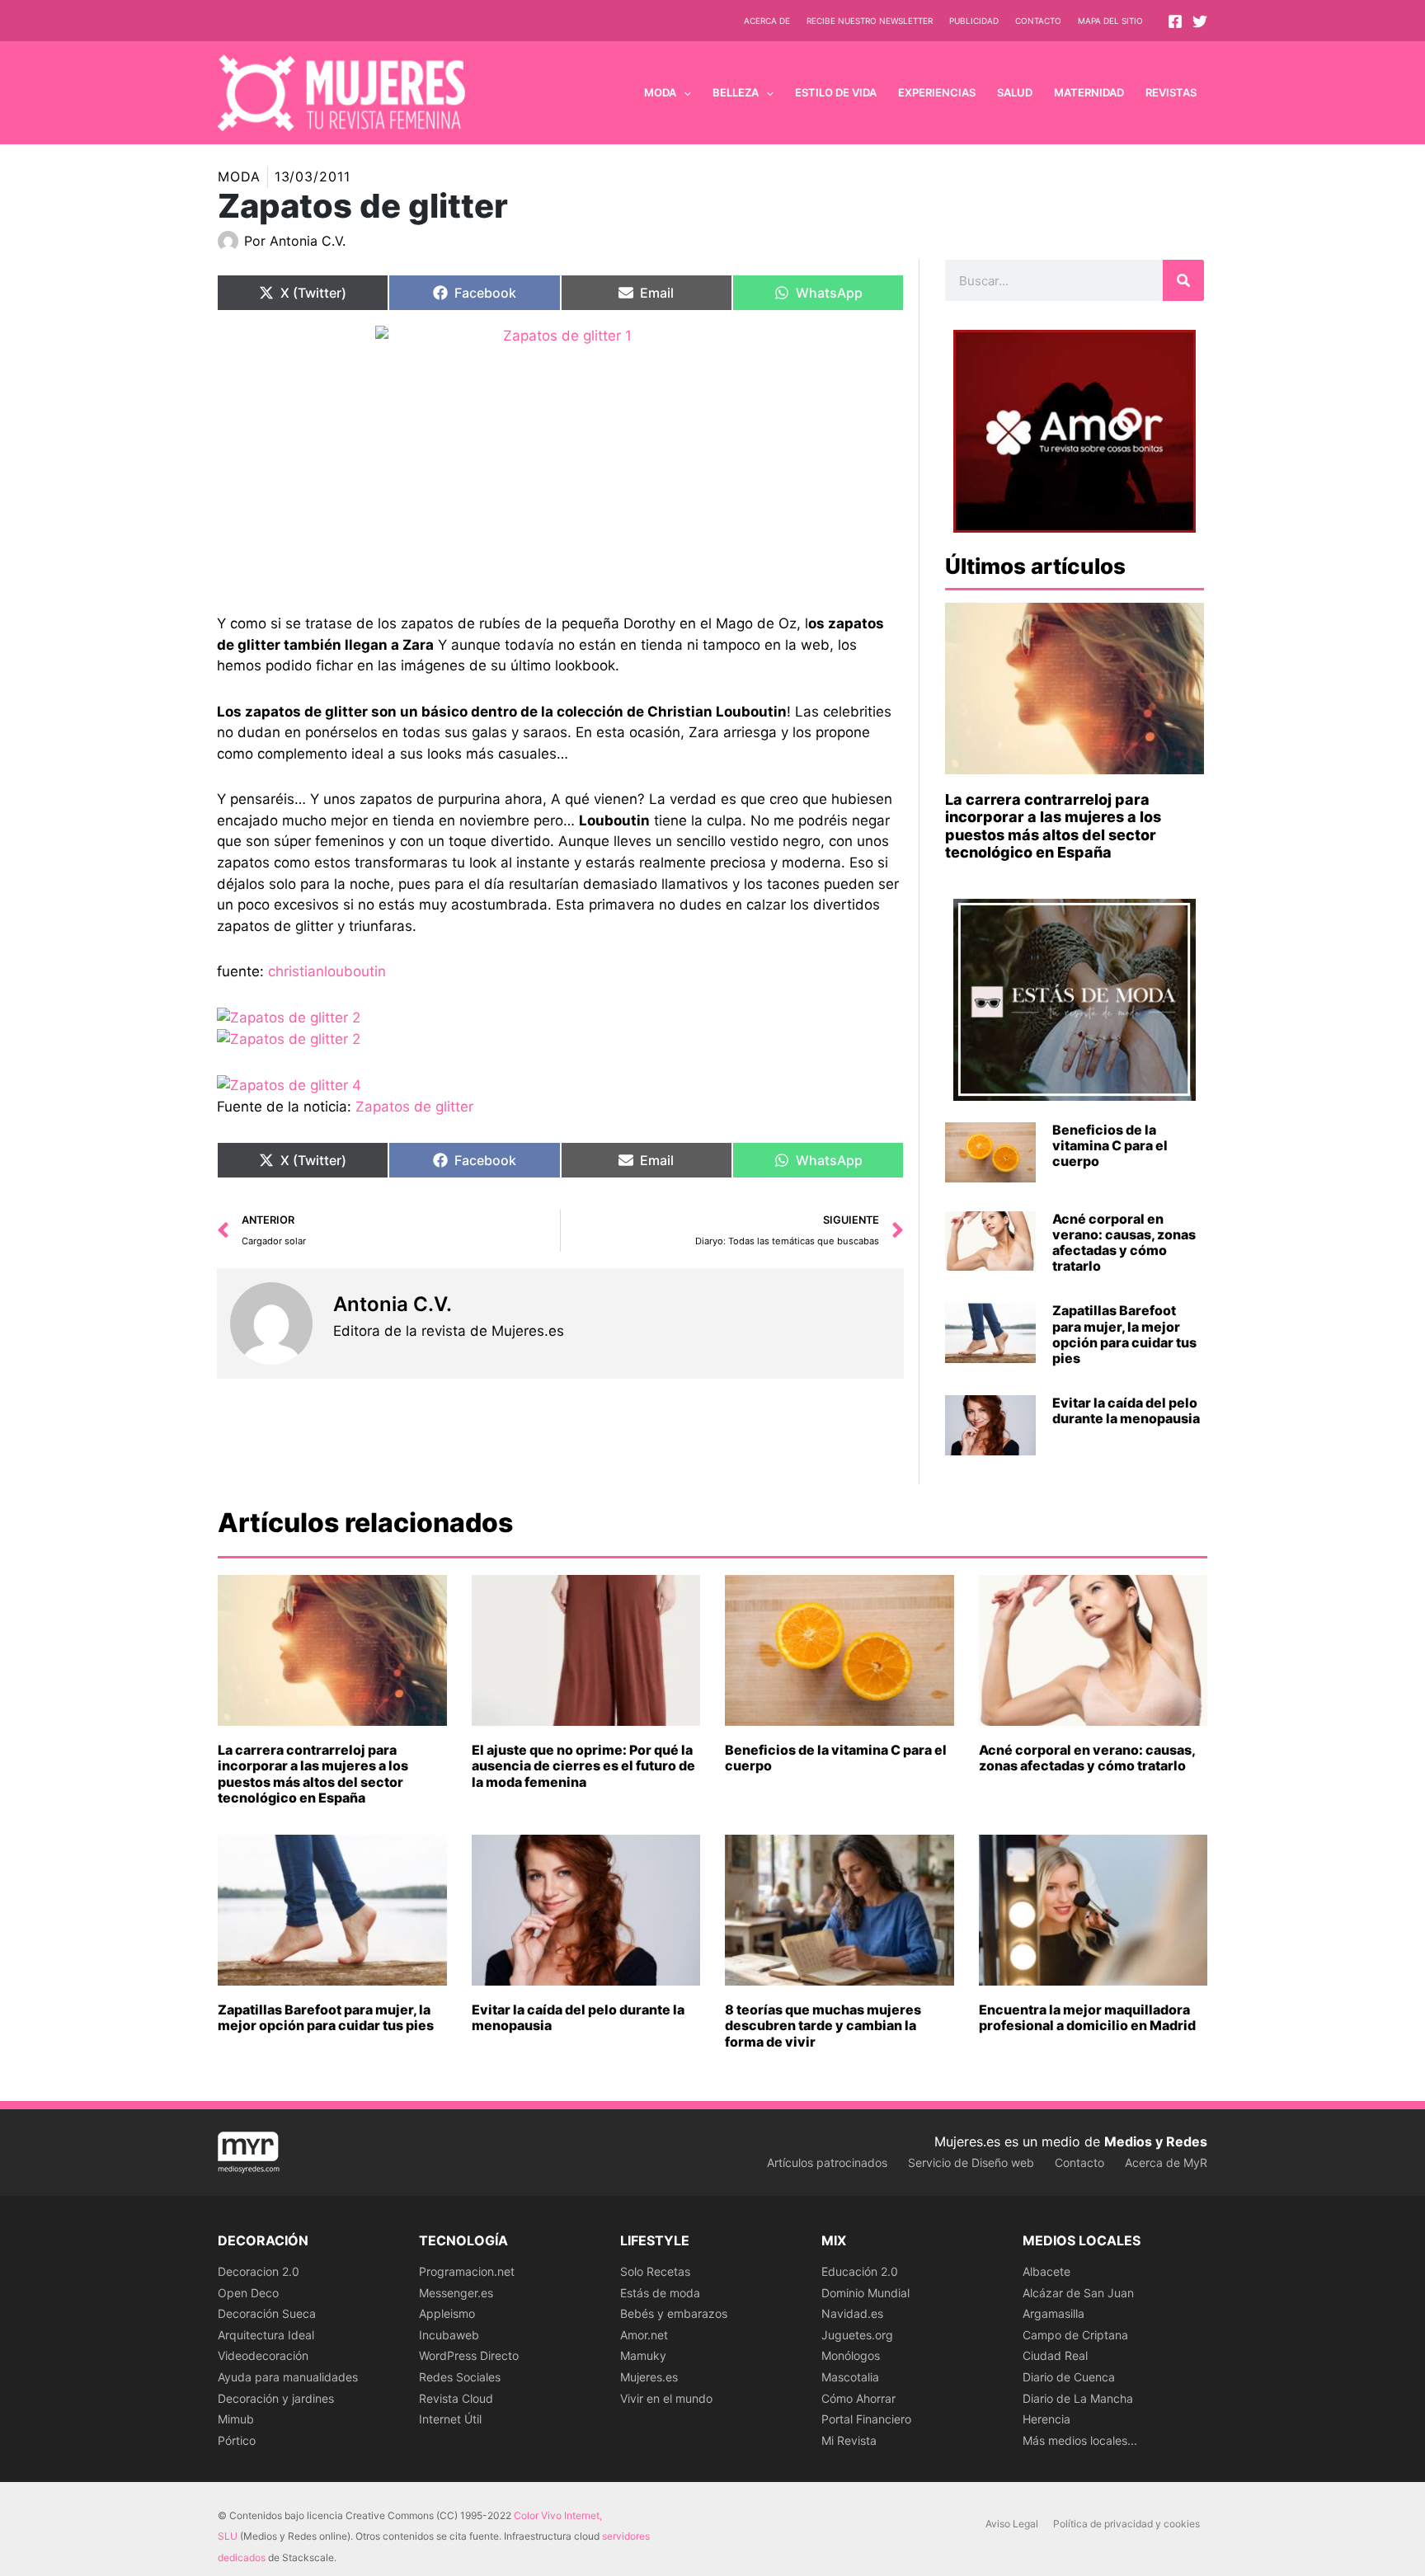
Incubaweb (449, 2335)
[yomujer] (560, 457)
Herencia (1046, 2419)
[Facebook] (1175, 21)
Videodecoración (263, 2355)
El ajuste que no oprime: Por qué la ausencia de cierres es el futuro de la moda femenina (583, 1765)
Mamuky (643, 2355)
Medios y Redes (1156, 2141)
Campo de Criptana (1075, 2335)
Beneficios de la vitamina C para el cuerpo (1110, 1145)
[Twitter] (1200, 21)
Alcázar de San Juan (1078, 2293)
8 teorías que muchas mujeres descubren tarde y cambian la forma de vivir (823, 2025)
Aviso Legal (1012, 2524)
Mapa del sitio (1110, 21)
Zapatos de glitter (414, 1107)
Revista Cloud (456, 2398)
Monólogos (851, 2355)
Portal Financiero (866, 2419)
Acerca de (767, 21)
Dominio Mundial (865, 2293)
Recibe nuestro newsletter (870, 21)
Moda (239, 176)
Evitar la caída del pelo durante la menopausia (1126, 1410)
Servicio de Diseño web (971, 2162)
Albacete (1046, 2271)
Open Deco (248, 2293)
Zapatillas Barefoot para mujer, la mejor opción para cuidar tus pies (1124, 1334)
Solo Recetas (655, 2271)
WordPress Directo (469, 2355)
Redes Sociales (460, 2377)
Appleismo (447, 2313)
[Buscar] (1183, 280)
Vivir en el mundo (666, 2398)
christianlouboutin (327, 971)
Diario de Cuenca (1069, 2377)
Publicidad (974, 21)
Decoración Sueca (267, 2313)
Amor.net (644, 2335)
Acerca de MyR (1166, 2162)
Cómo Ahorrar (858, 2398)
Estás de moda (660, 2293)
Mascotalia (850, 2377)
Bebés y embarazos (674, 2313)
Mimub (236, 2419)
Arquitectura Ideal (266, 2335)
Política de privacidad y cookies (1126, 2524)
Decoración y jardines (276, 2398)
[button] (684, 92)
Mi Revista (849, 2440)
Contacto (1038, 21)
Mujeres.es (649, 2377)
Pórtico (237, 2440)
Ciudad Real (1055, 2355)
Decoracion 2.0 (259, 2271)
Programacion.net (467, 2271)
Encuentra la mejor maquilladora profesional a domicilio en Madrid (1087, 2017)
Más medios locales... (1080, 2440)
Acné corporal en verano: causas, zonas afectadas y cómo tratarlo (1124, 1243)
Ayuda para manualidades (288, 2377)
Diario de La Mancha (1078, 2398)
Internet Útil (450, 2419)
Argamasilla (1053, 2313)
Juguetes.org (857, 2335)
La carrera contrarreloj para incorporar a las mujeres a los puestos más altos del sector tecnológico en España (1053, 826)
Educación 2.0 (860, 2271)
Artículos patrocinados (827, 2162)
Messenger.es (456, 2293)
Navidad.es (852, 2313)
